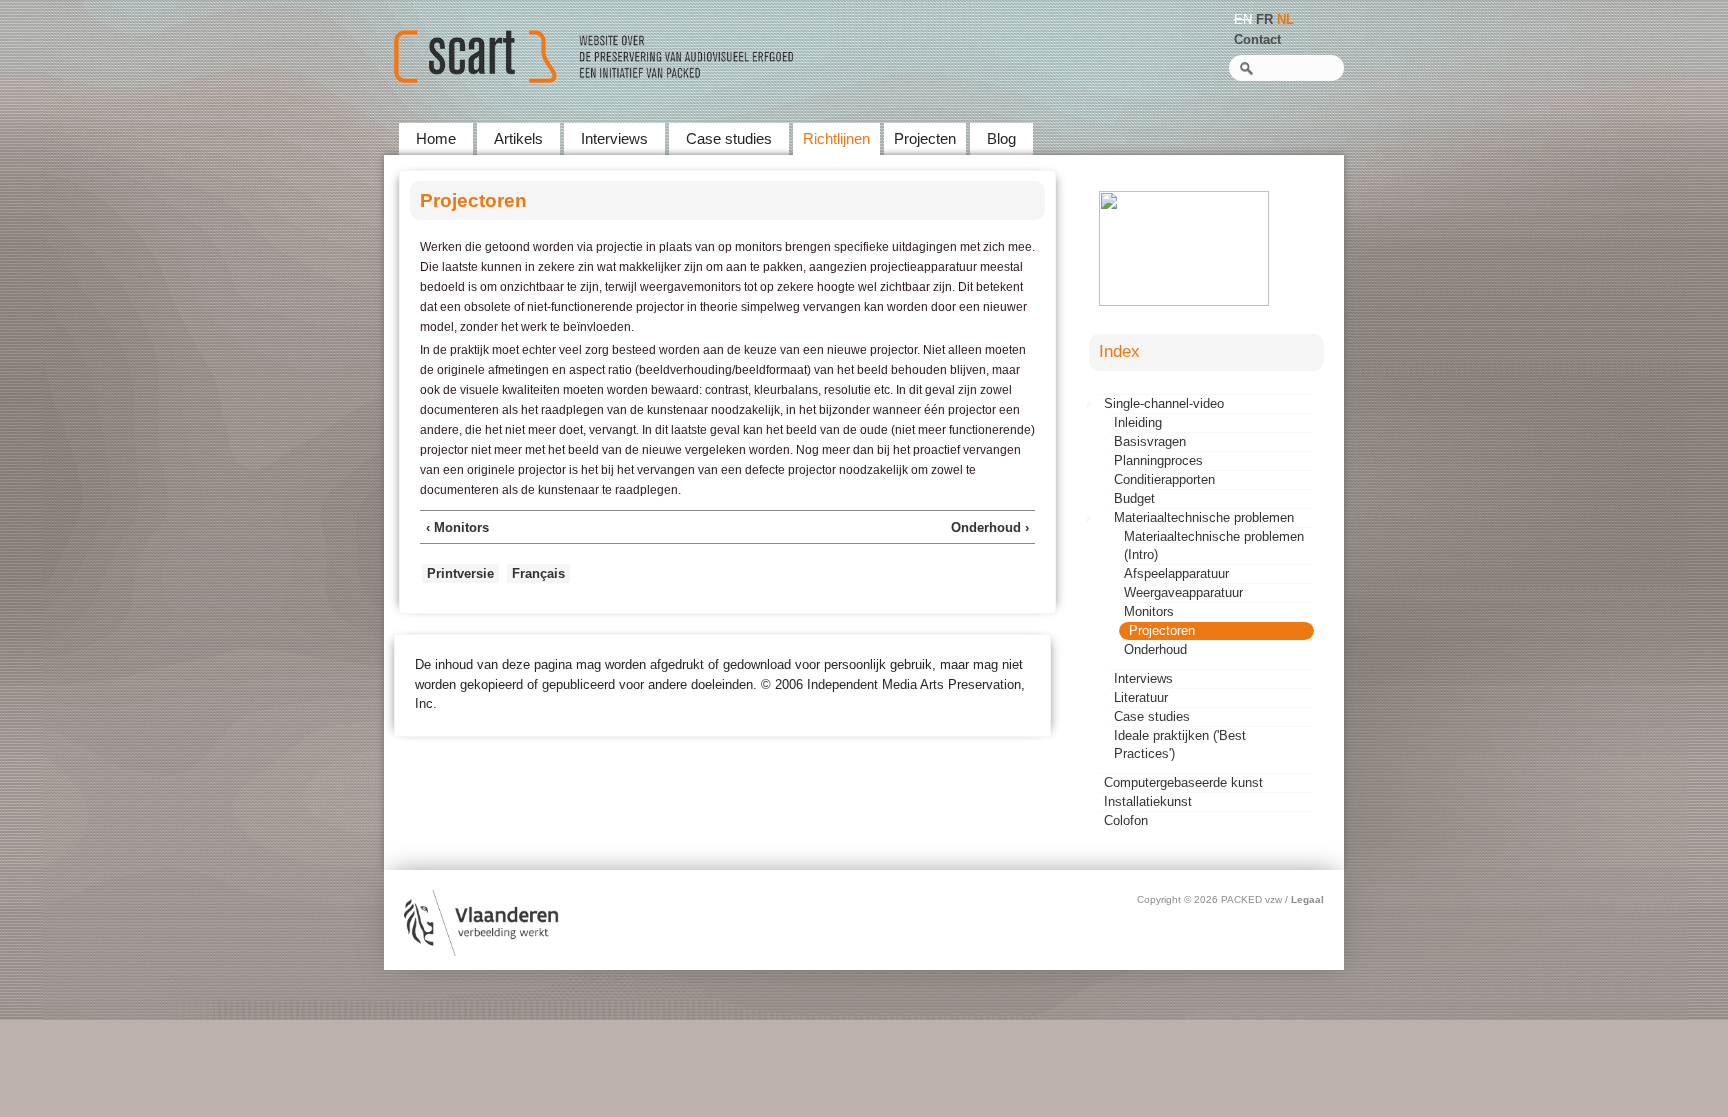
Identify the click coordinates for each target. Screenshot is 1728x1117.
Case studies (729, 138)
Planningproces (1158, 460)
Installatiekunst (1148, 801)
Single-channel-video (1164, 403)
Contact (1257, 39)
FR (1264, 19)
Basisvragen (1150, 441)
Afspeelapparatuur (1176, 573)
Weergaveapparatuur (1183, 592)
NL (1285, 19)
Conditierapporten (1164, 479)
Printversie (460, 573)
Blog (1001, 138)
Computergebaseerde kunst (1183, 782)
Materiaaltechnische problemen (1204, 517)
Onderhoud (1155, 649)
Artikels (518, 138)
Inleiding (1138, 422)
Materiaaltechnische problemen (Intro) (1214, 545)
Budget (1134, 498)
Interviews (614, 138)
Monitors (1149, 611)
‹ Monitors (457, 527)
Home (436, 138)
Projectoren (1162, 630)
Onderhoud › (990, 527)
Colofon (1126, 820)
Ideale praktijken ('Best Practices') (1180, 744)
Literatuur (1141, 697)
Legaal (1307, 899)
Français (538, 573)
